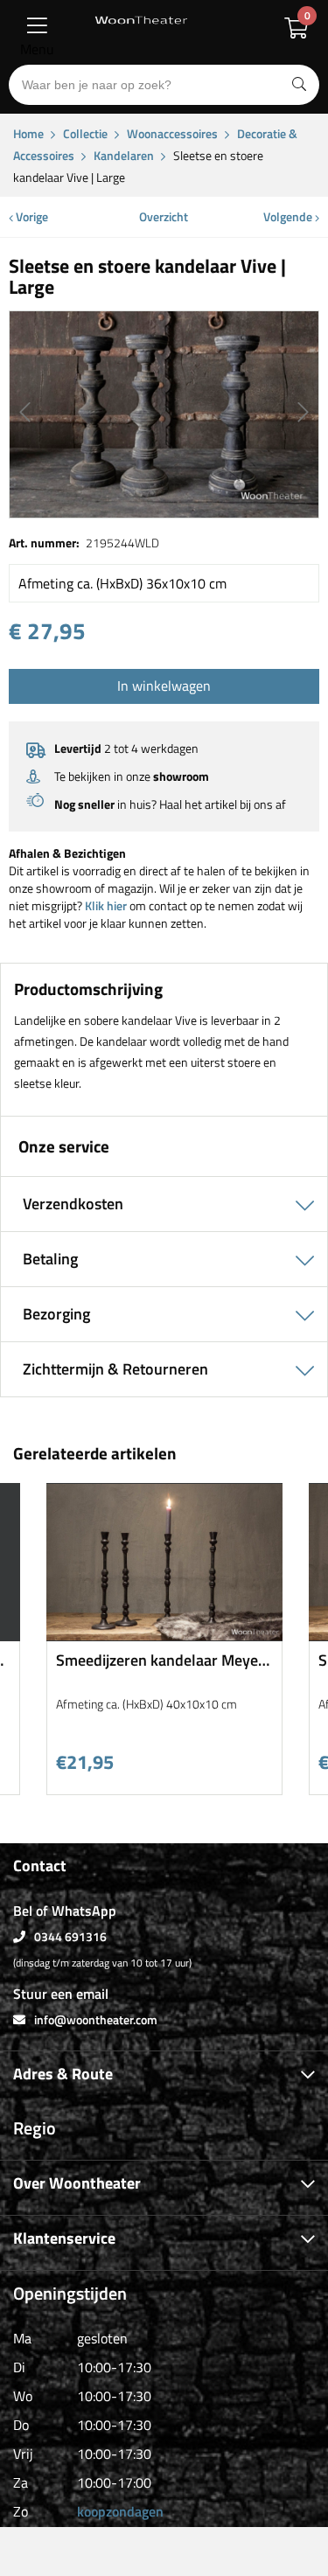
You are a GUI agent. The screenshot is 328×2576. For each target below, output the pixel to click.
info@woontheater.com (96, 2019)
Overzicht (164, 216)
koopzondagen (120, 2511)
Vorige (31, 216)
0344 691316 (70, 1936)
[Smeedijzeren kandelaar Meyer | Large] (164, 1635)
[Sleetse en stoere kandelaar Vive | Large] (164, 414)
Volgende (289, 216)
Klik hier (106, 905)
